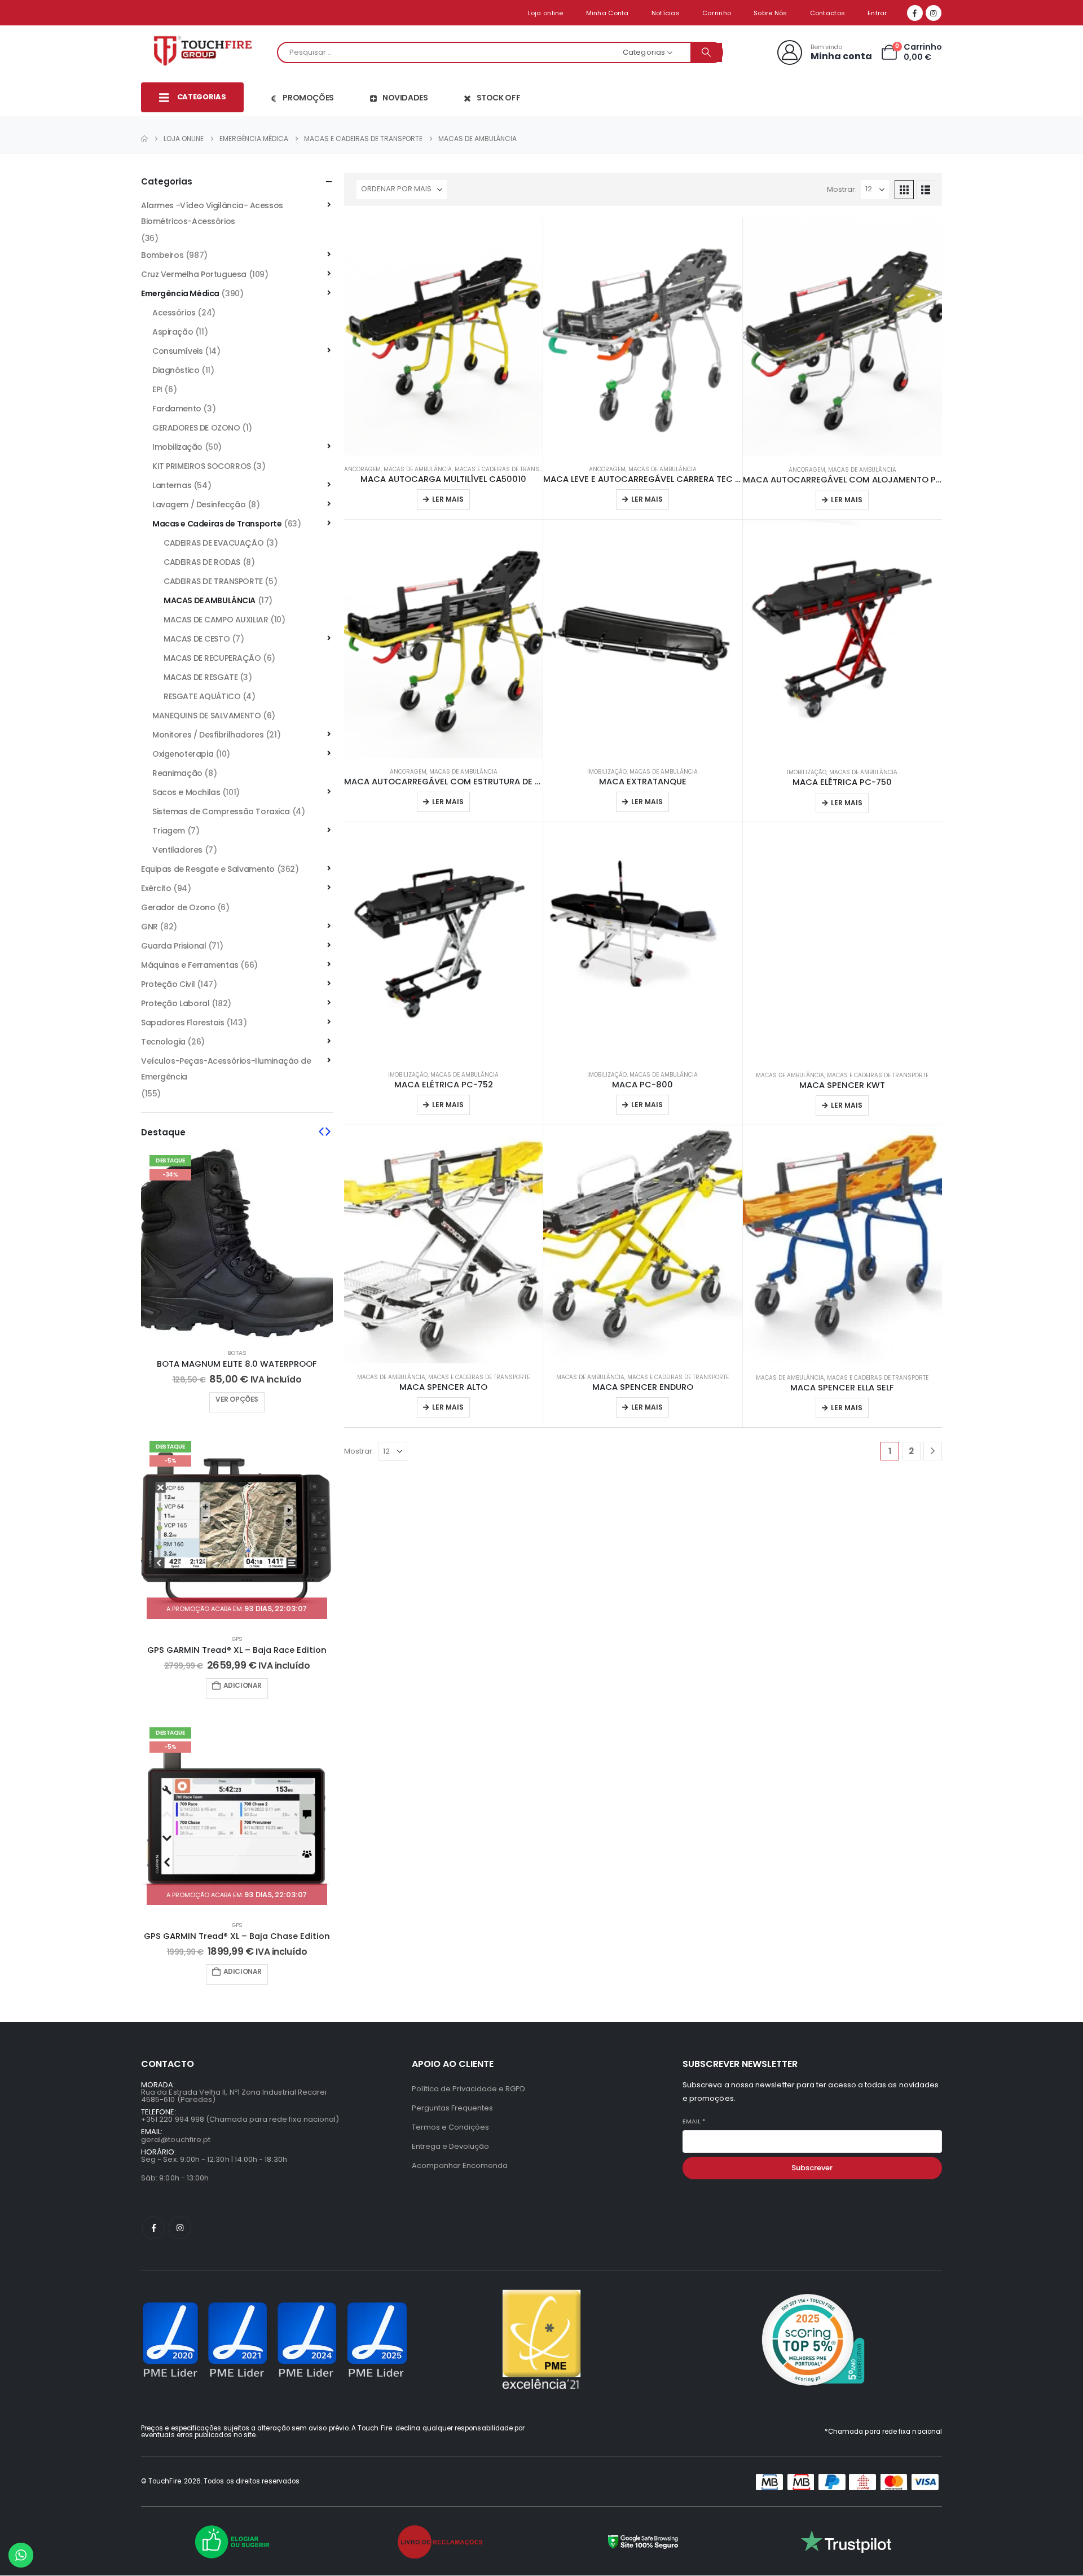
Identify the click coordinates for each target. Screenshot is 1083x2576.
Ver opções (237, 1399)
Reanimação (177, 773)
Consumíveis (177, 351)
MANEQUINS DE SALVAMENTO (206, 716)
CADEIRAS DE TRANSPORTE (213, 581)
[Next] (933, 1451)
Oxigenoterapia (183, 754)
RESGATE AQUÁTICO (202, 696)
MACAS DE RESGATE (201, 677)
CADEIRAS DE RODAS (202, 562)
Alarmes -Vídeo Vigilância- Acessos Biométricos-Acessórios (212, 213)
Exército (156, 888)
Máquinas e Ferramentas (190, 965)
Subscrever (812, 2168)
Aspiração (173, 332)
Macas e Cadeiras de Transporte (505, 469)
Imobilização (607, 772)
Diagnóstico (176, 370)
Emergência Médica (180, 293)
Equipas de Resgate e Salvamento (208, 869)
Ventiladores (177, 850)
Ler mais (448, 499)
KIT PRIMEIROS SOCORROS (202, 466)
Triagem (169, 831)
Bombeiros (162, 255)
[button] (904, 190)
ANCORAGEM (362, 469)
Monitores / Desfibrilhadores (208, 735)
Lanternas (172, 485)
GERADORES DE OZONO (196, 428)
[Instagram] (934, 13)
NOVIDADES (405, 98)
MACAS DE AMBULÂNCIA (418, 469)
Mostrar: (842, 189)
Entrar (877, 13)
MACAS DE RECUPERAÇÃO (212, 658)
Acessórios (174, 313)
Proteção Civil (168, 984)
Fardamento (177, 409)
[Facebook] (915, 13)
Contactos (827, 13)
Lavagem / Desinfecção (199, 504)
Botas (237, 1353)
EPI (157, 389)
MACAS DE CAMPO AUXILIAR (216, 620)
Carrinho (717, 13)
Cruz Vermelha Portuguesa (194, 274)
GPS (237, 1639)
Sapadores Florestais (183, 1022)
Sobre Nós (770, 13)
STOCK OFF (499, 98)
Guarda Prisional (173, 946)
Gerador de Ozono (178, 907)
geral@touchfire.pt (176, 2140)
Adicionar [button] (243, 1685)
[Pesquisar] (706, 52)
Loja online (546, 13)
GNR (149, 927)
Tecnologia (163, 1042)
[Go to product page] (443, 336)
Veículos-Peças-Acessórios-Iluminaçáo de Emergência (226, 1069)
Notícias (666, 13)
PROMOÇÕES (308, 98)
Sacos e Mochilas (186, 792)
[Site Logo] (206, 52)
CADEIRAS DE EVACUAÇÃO (213, 543)
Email (694, 2121)
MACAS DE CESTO (197, 639)
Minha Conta (607, 13)
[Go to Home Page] (144, 139)
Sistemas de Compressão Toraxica (221, 811)
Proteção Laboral (175, 1003)
